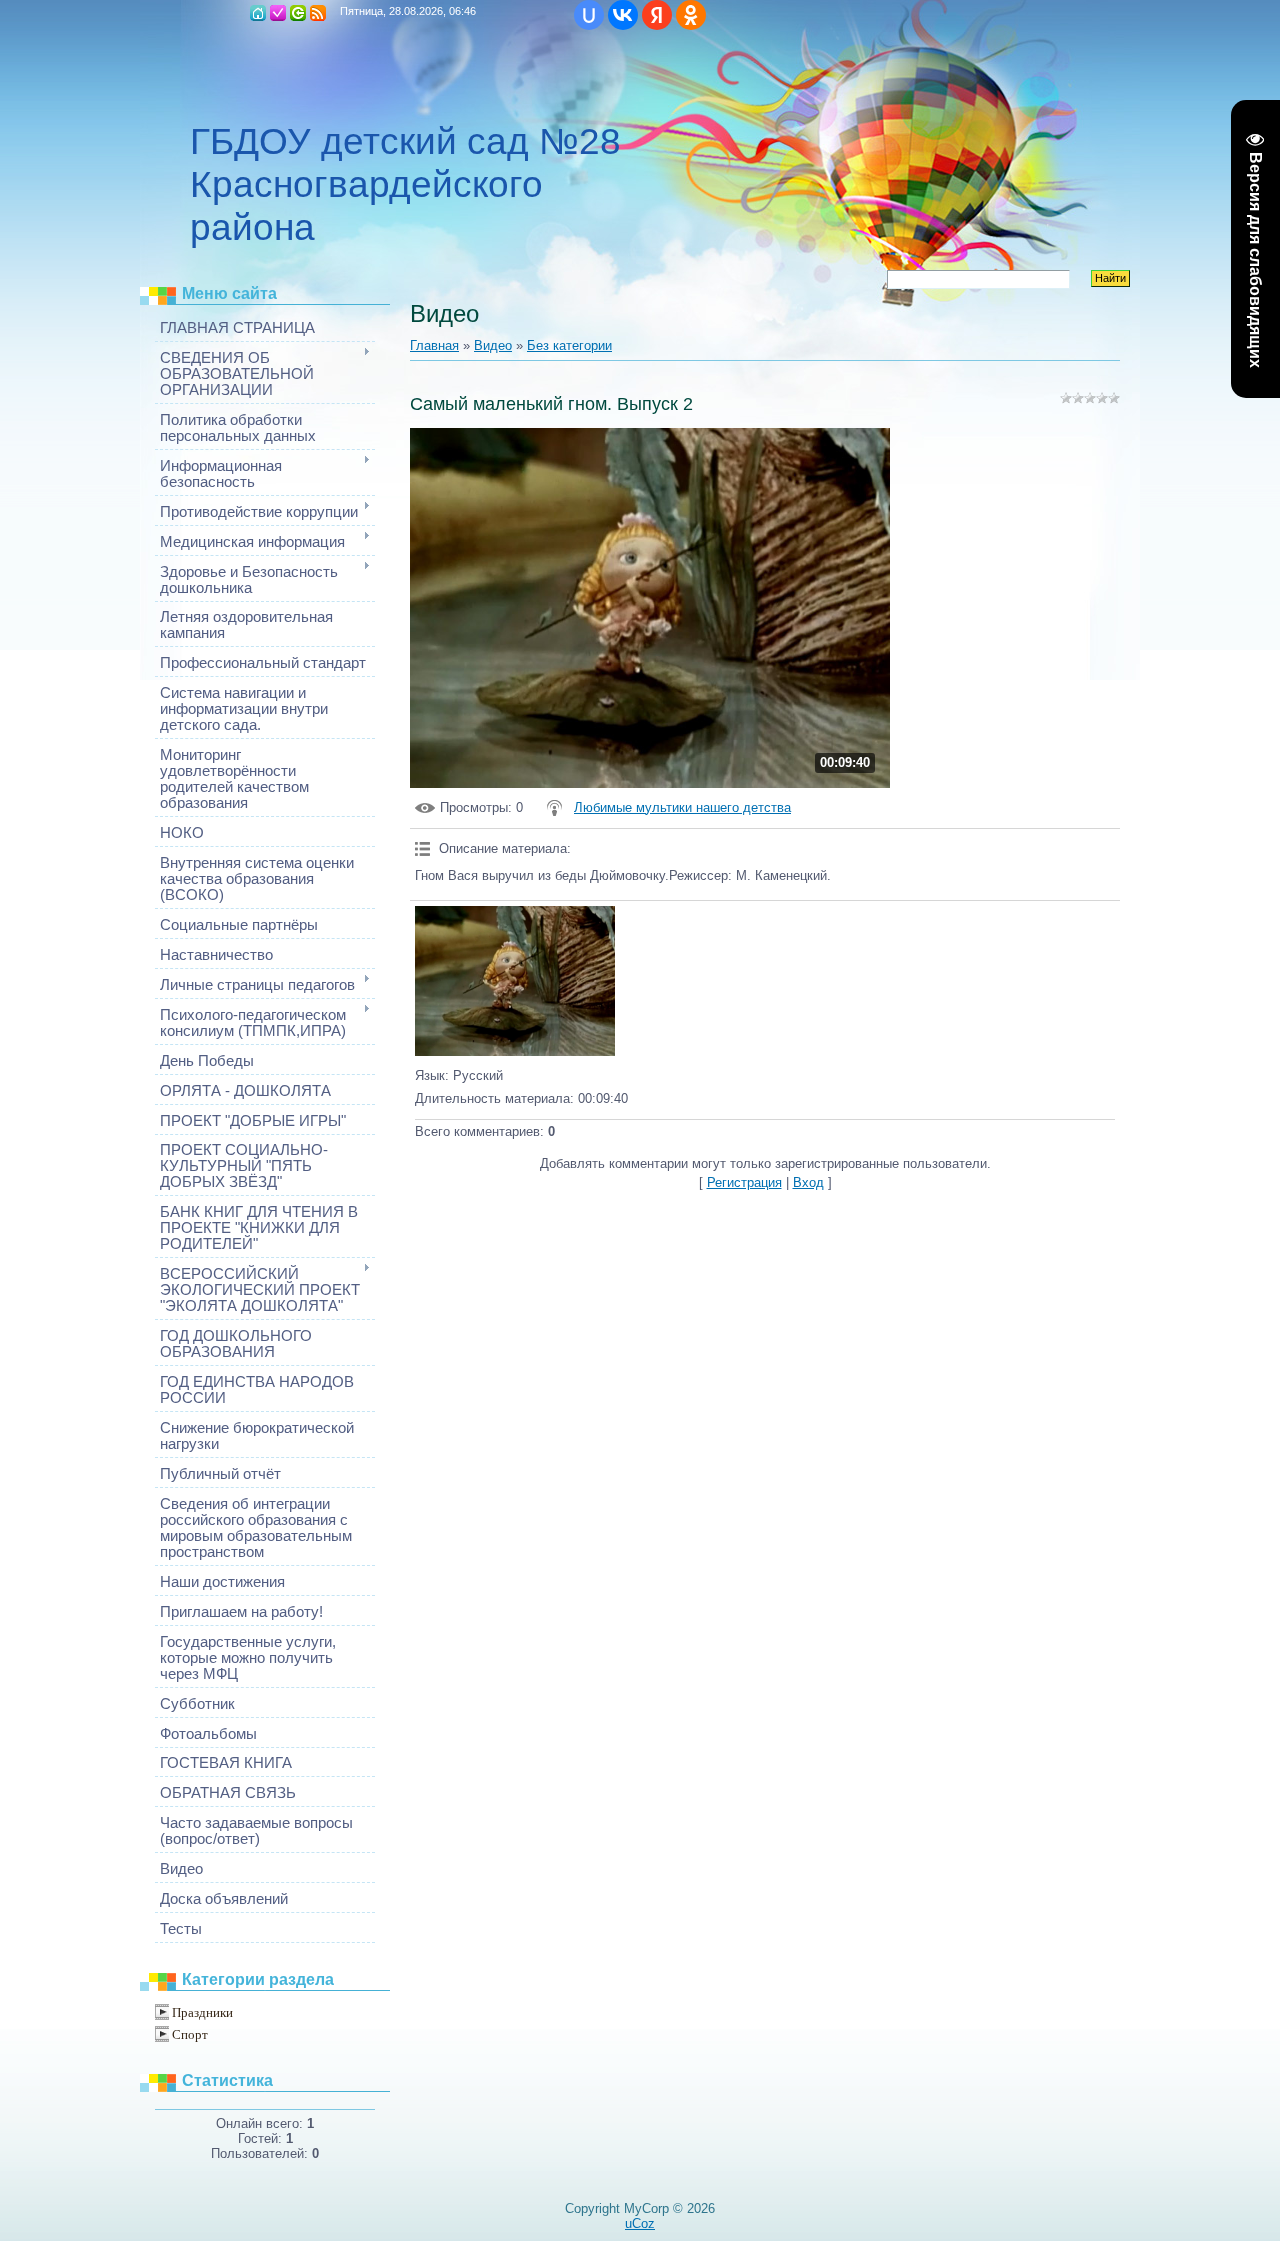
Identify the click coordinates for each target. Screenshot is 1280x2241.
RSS (318, 13)
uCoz (640, 2223)
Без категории (569, 345)
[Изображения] (515, 981)
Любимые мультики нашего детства (682, 807)
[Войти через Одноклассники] (691, 15)
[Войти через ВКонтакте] (623, 15)
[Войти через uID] (589, 15)
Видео (493, 345)
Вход (298, 13)
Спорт (190, 2034)
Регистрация (278, 13)
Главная (258, 13)
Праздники (202, 2012)
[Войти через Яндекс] (657, 15)
